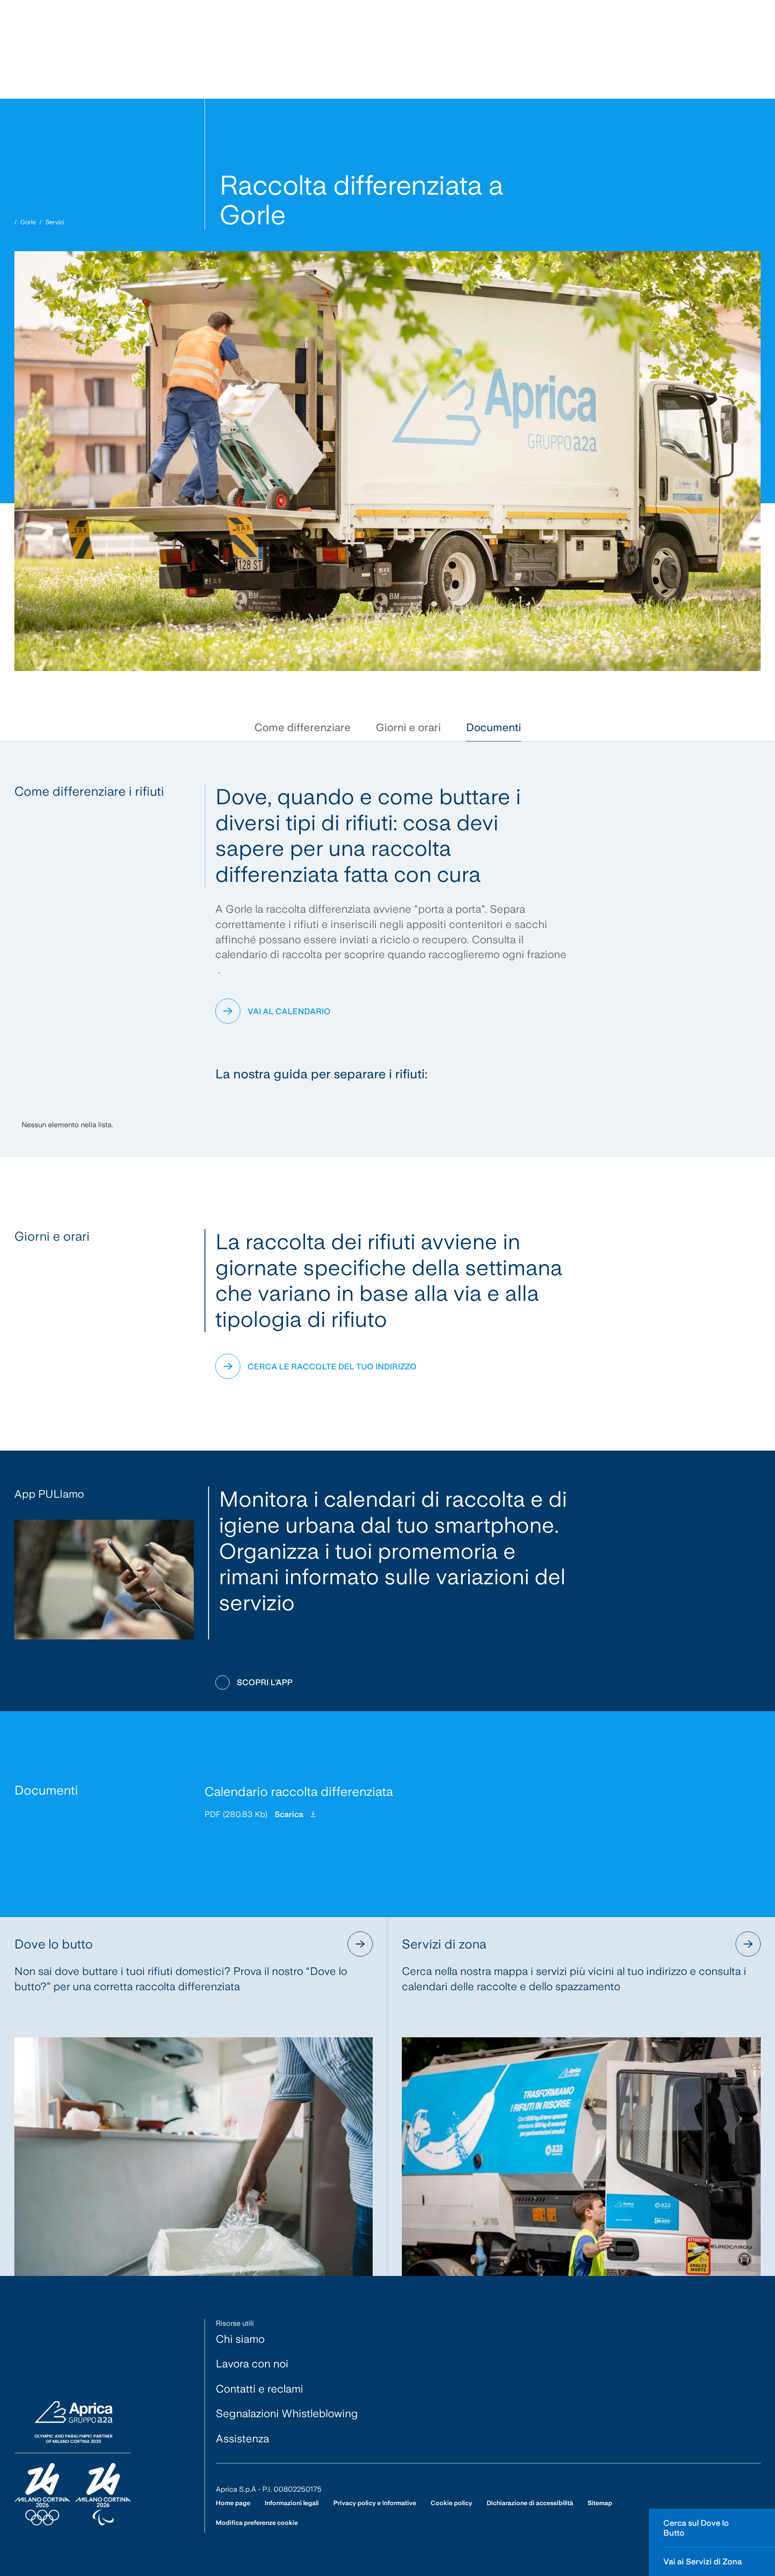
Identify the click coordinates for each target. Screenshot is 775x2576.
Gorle (28, 222)
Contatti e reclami (259, 2389)
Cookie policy (451, 2503)
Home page (233, 2503)
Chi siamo (240, 2339)
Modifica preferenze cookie (257, 2523)
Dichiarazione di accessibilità (530, 2503)
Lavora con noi (252, 2364)
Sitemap (600, 2503)
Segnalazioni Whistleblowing (287, 2413)
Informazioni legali (292, 2503)
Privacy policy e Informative (375, 2503)
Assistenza (242, 2439)
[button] (303, 728)
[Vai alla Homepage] (73, 2464)
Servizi (55, 222)
